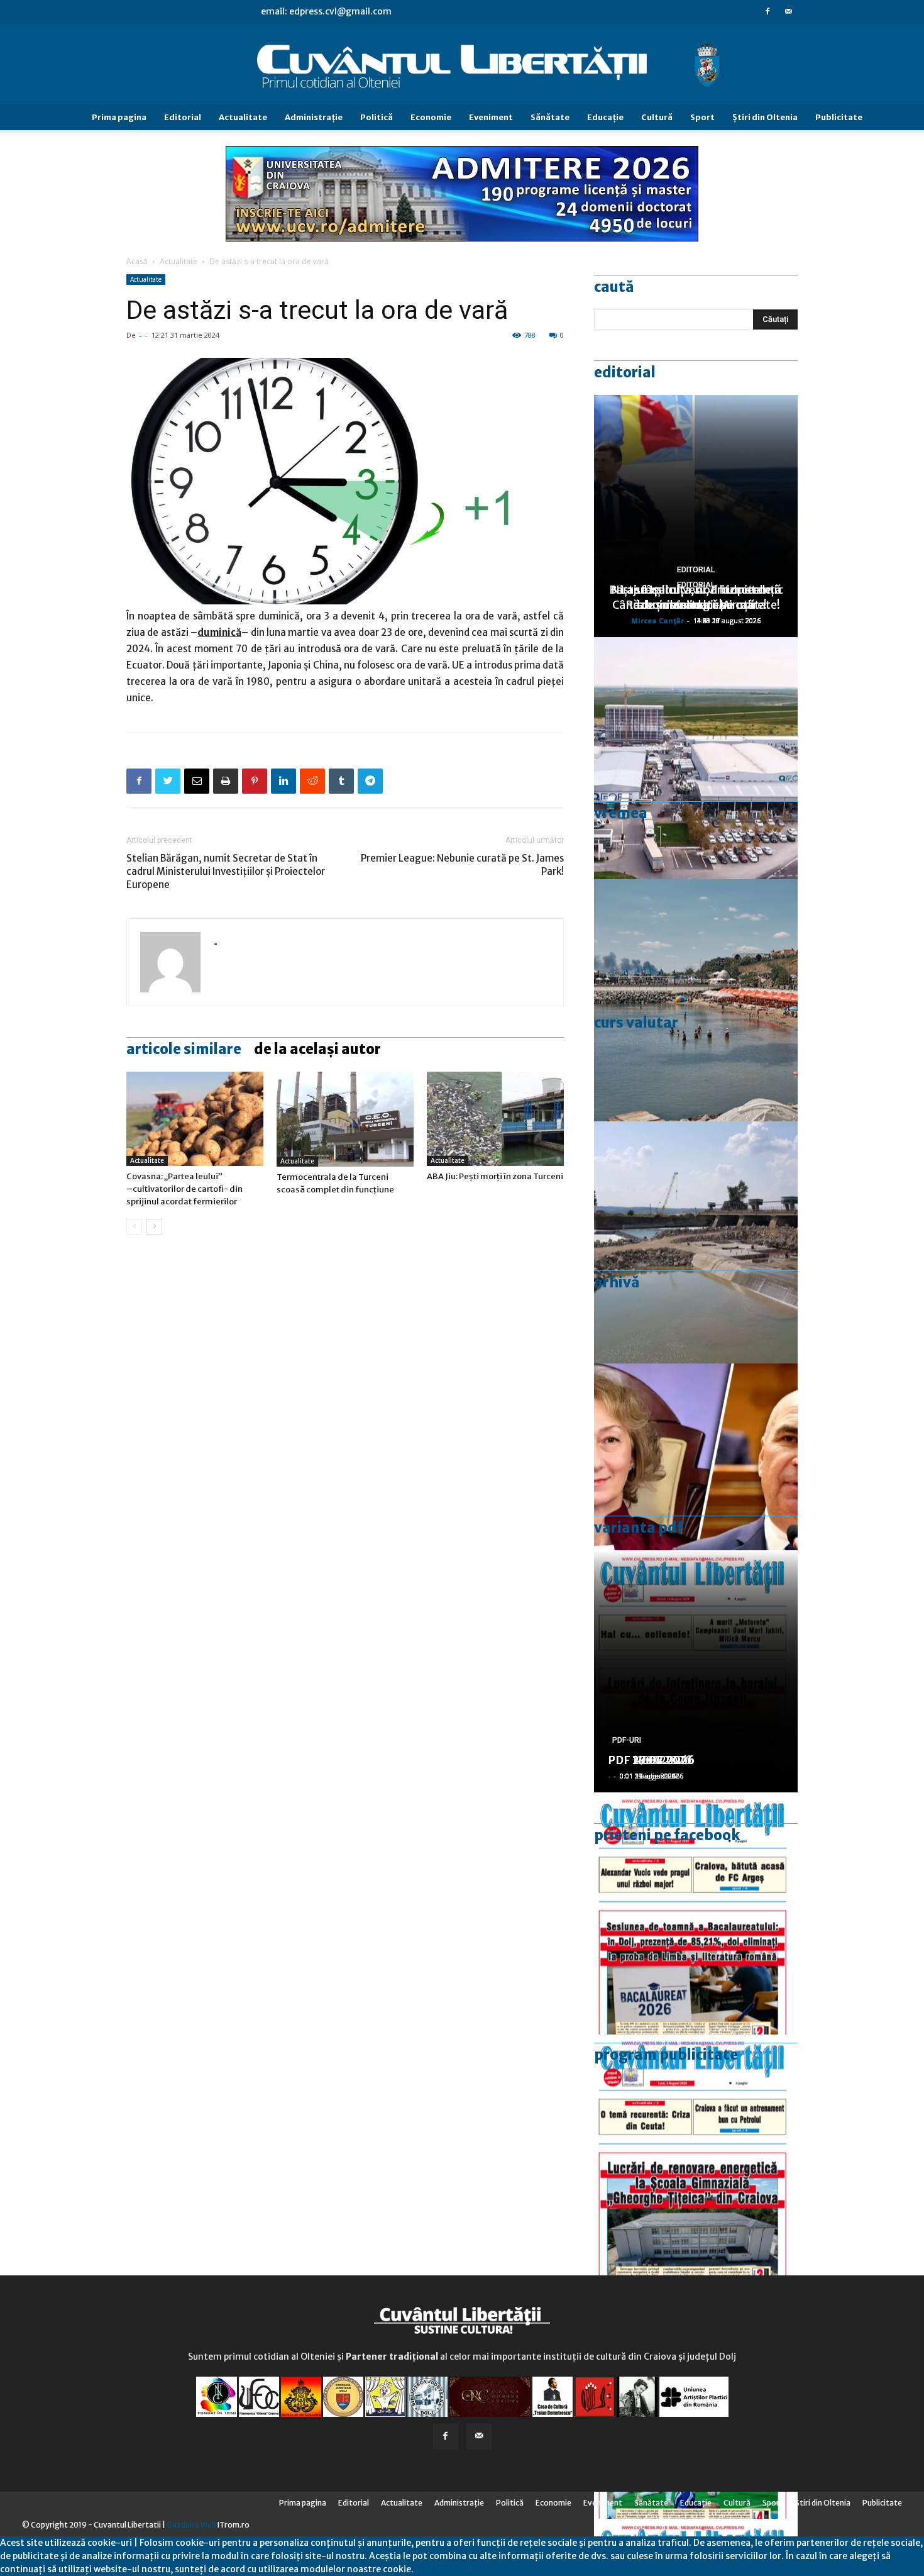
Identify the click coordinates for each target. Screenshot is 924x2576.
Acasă (137, 261)
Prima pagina (119, 117)
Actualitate (243, 117)
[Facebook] (767, 11)
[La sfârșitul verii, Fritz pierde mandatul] (696, 1485)
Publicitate (839, 117)
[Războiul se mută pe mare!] (696, 1000)
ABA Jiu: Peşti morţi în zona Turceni (495, 1176)
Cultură (657, 117)
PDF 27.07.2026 (651, 1760)
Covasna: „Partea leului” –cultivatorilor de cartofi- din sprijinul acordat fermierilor (184, 1189)
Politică (377, 117)
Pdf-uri (627, 1740)
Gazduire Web (191, 2525)
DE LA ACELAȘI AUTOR (317, 1049)
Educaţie (605, 117)
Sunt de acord (443, 2569)
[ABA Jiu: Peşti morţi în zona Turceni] (495, 1119)
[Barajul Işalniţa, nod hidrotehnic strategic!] (696, 1242)
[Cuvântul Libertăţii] (462, 65)
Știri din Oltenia (765, 117)
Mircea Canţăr (657, 620)
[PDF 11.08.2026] (696, 1913)
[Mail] (788, 11)
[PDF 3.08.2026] (696, 2156)
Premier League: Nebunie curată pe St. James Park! (462, 865)
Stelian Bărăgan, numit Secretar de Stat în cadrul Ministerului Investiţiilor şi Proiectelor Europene (226, 871)
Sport (702, 117)
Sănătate (550, 117)
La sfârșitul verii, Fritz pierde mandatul (696, 597)
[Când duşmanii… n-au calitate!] (696, 758)
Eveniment (491, 117)
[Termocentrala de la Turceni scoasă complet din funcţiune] (345, 1119)
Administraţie (314, 117)
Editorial (183, 117)
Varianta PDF (639, 1528)
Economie (431, 117)
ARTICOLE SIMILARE (184, 1049)
